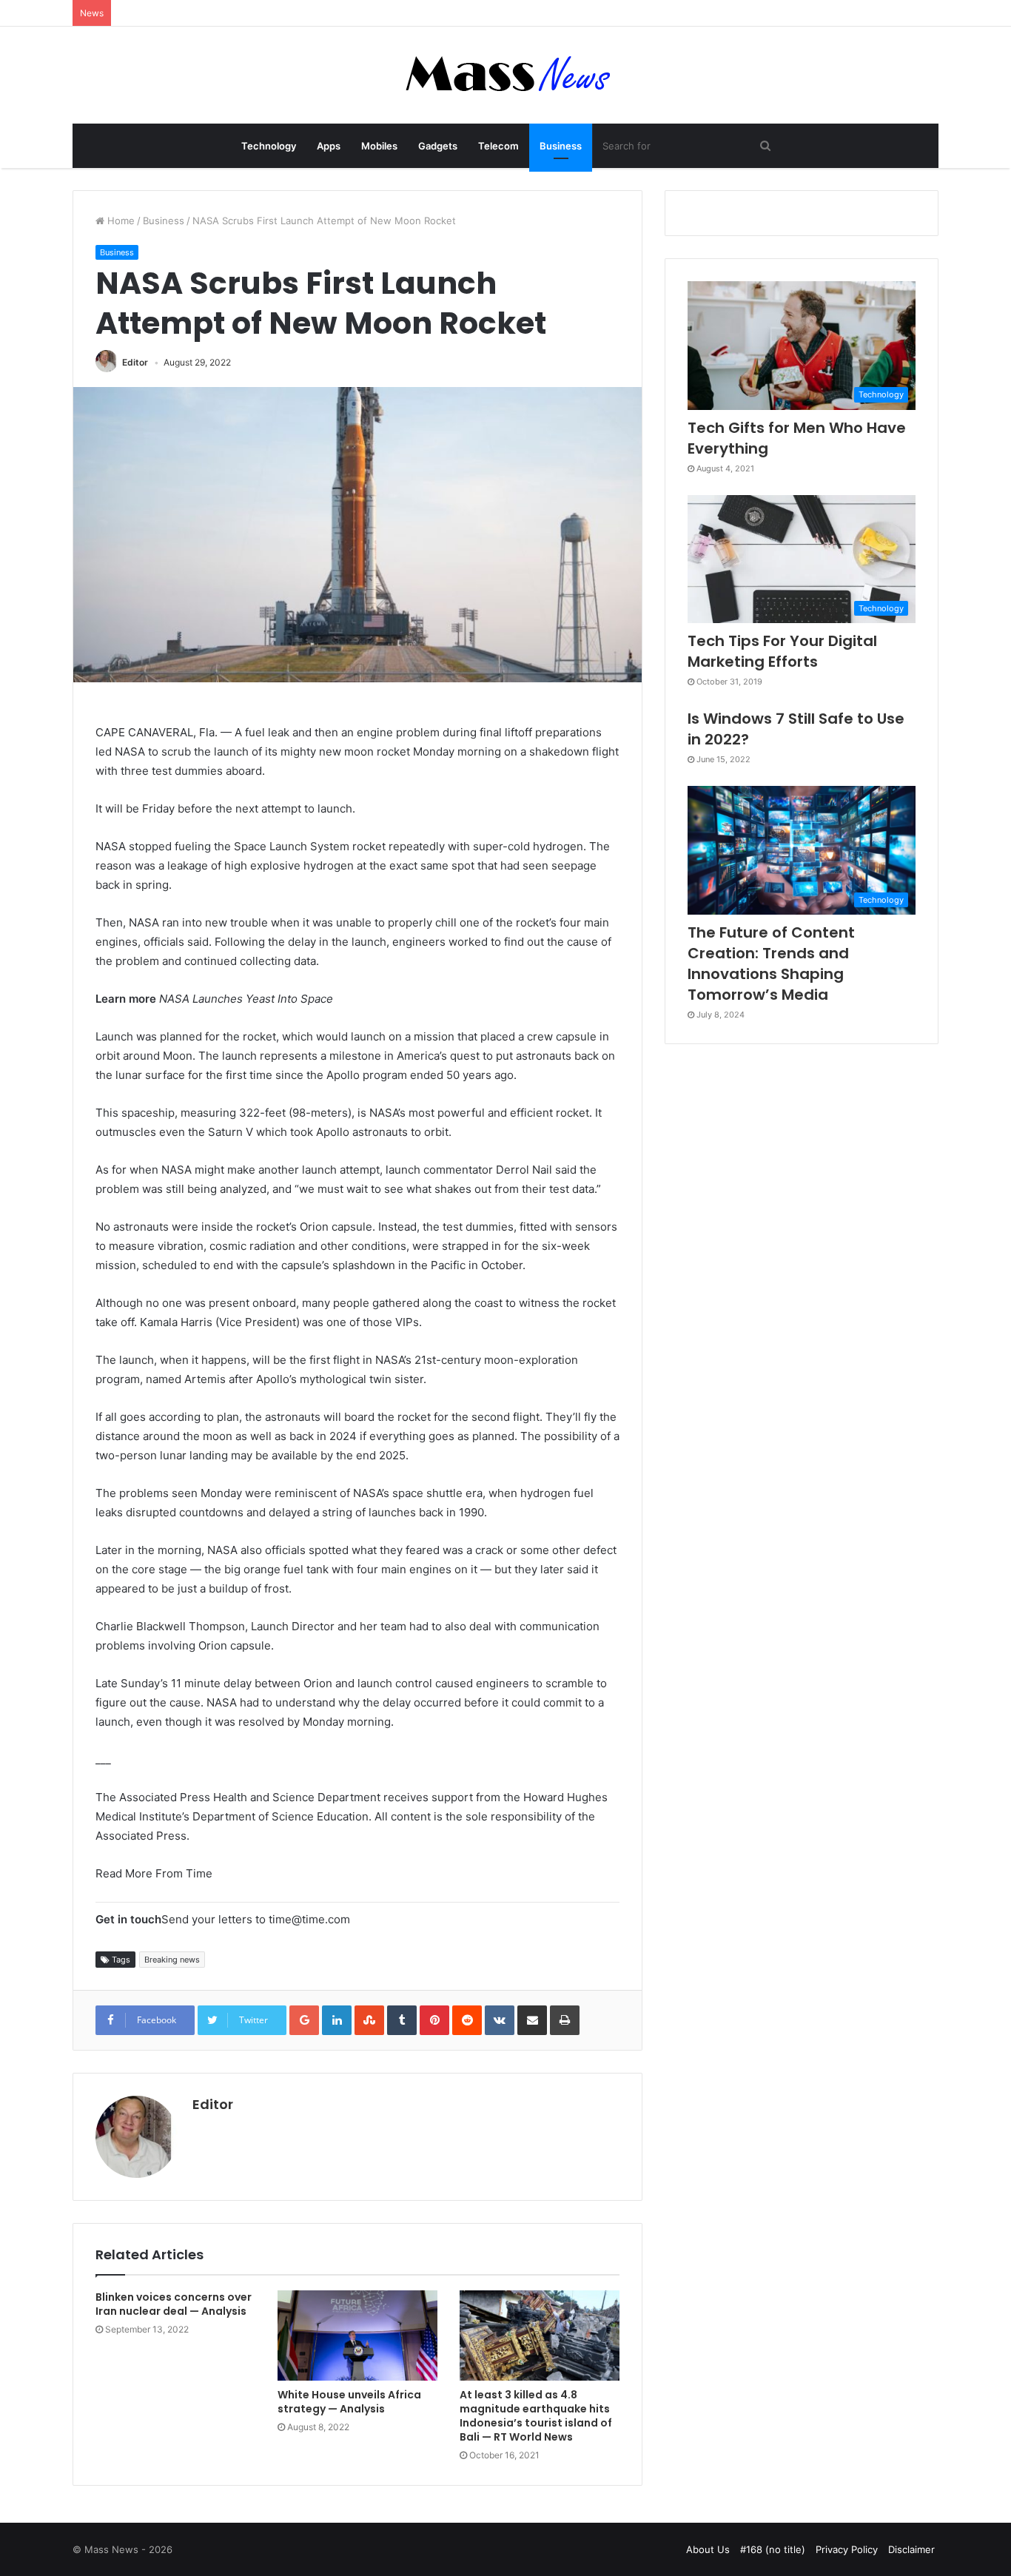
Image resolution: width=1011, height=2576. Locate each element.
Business (561, 146)
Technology (269, 146)
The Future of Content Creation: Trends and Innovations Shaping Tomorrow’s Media (771, 964)
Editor (135, 362)
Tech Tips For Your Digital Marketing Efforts (782, 651)
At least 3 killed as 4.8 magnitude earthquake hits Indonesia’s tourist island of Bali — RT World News (536, 2416)
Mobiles (379, 146)
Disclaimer (911, 2549)
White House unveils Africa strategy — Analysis (349, 2402)
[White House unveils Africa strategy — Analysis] (357, 2335)
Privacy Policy (847, 2549)
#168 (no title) (773, 2549)
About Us (708, 2549)
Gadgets (438, 146)
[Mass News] (506, 75)
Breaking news (172, 1960)
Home (120, 221)
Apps (329, 146)
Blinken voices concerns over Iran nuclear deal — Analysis (174, 2304)
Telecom (498, 146)
